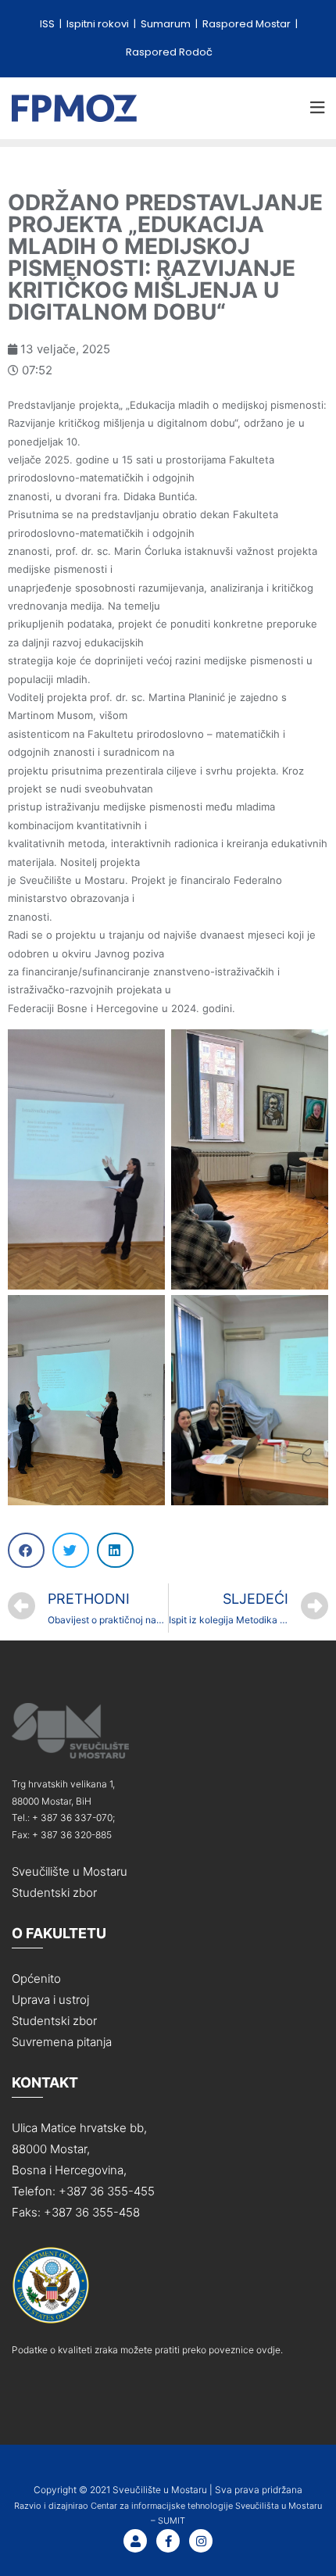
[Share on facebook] (26, 1550)
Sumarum (167, 24)
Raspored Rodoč (169, 52)
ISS (48, 24)
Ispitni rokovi (99, 24)
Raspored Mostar (248, 24)
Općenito (36, 1979)
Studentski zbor (54, 1893)
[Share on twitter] (71, 1550)
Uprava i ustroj (50, 2000)
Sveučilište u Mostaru (70, 1871)
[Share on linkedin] (115, 1550)
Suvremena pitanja (62, 2042)
